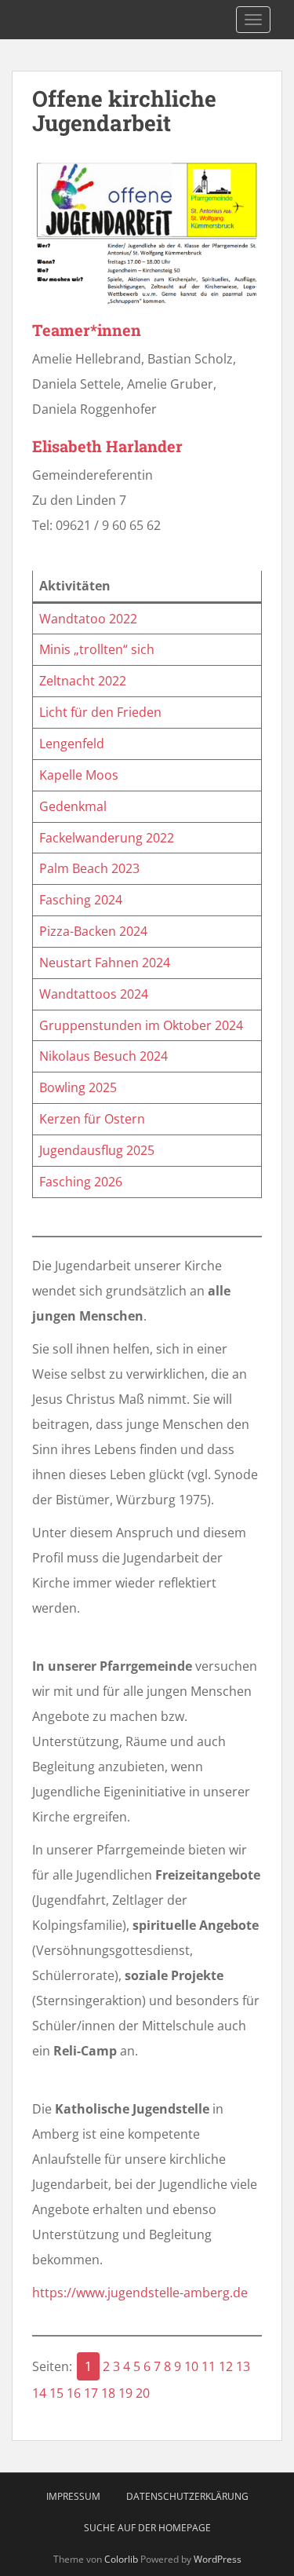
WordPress (218, 2559)
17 (91, 2393)
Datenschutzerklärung (187, 2496)
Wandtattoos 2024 (94, 994)
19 (125, 2393)
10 (191, 2366)
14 (39, 2393)
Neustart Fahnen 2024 (105, 963)
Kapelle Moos (79, 775)
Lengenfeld (72, 744)
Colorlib (121, 2559)
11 (209, 2366)
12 (226, 2366)
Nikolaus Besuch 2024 (103, 1056)
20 (143, 2393)
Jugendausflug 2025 (97, 1150)
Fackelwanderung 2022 (107, 838)
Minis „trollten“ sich (97, 649)
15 (56, 2393)
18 (108, 2393)
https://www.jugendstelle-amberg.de (140, 2293)
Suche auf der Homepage (147, 2528)
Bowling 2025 (78, 1087)
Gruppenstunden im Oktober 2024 (141, 1025)
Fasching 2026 (81, 1182)
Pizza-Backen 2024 (93, 931)
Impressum (73, 2496)
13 (243, 2366)
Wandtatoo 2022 (88, 619)
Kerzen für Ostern (92, 1119)
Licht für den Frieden (100, 712)
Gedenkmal (73, 806)
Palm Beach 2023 (89, 868)
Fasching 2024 (81, 900)
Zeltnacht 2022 (83, 681)
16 (74, 2393)
